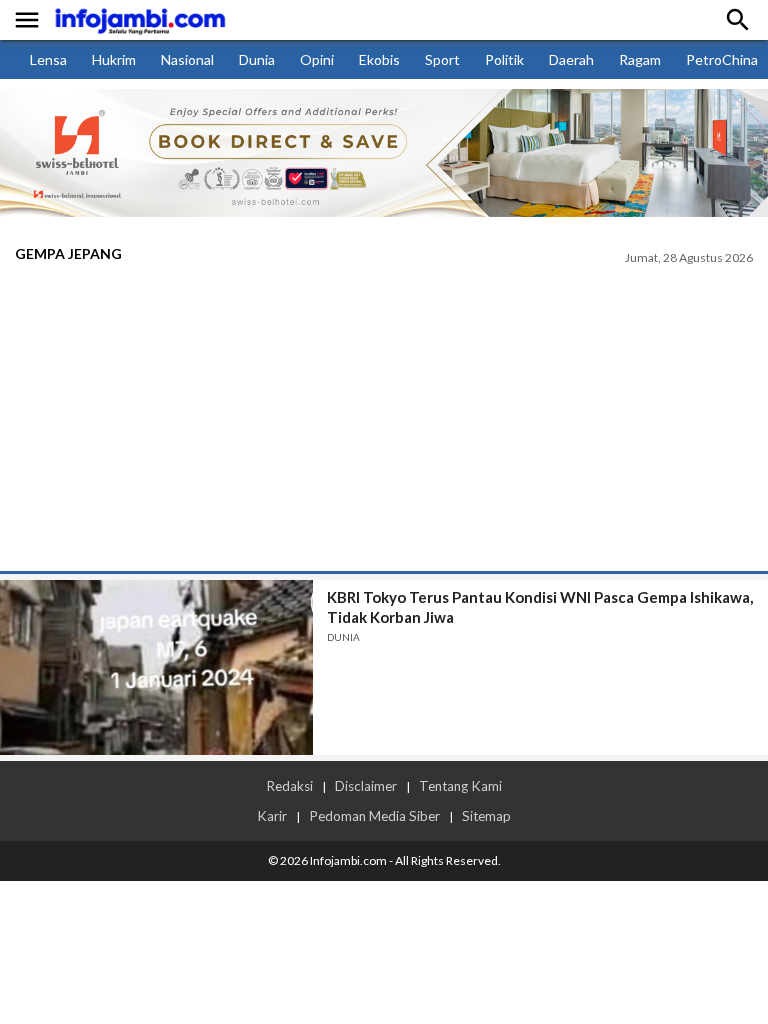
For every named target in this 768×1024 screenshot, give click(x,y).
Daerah (571, 59)
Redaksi (289, 786)
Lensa (48, 59)
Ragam (640, 59)
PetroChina (722, 59)
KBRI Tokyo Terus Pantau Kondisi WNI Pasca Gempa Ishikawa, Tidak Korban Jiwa (540, 607)
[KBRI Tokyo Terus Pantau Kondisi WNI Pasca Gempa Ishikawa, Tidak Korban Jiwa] (156, 667)
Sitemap (486, 816)
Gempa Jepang (68, 253)
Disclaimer (366, 786)
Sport (442, 59)
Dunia (257, 59)
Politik (504, 59)
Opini (317, 59)
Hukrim (114, 59)
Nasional (187, 59)
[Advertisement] (384, 421)
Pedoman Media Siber (374, 816)
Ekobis (379, 59)
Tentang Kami (460, 786)
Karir (272, 816)
